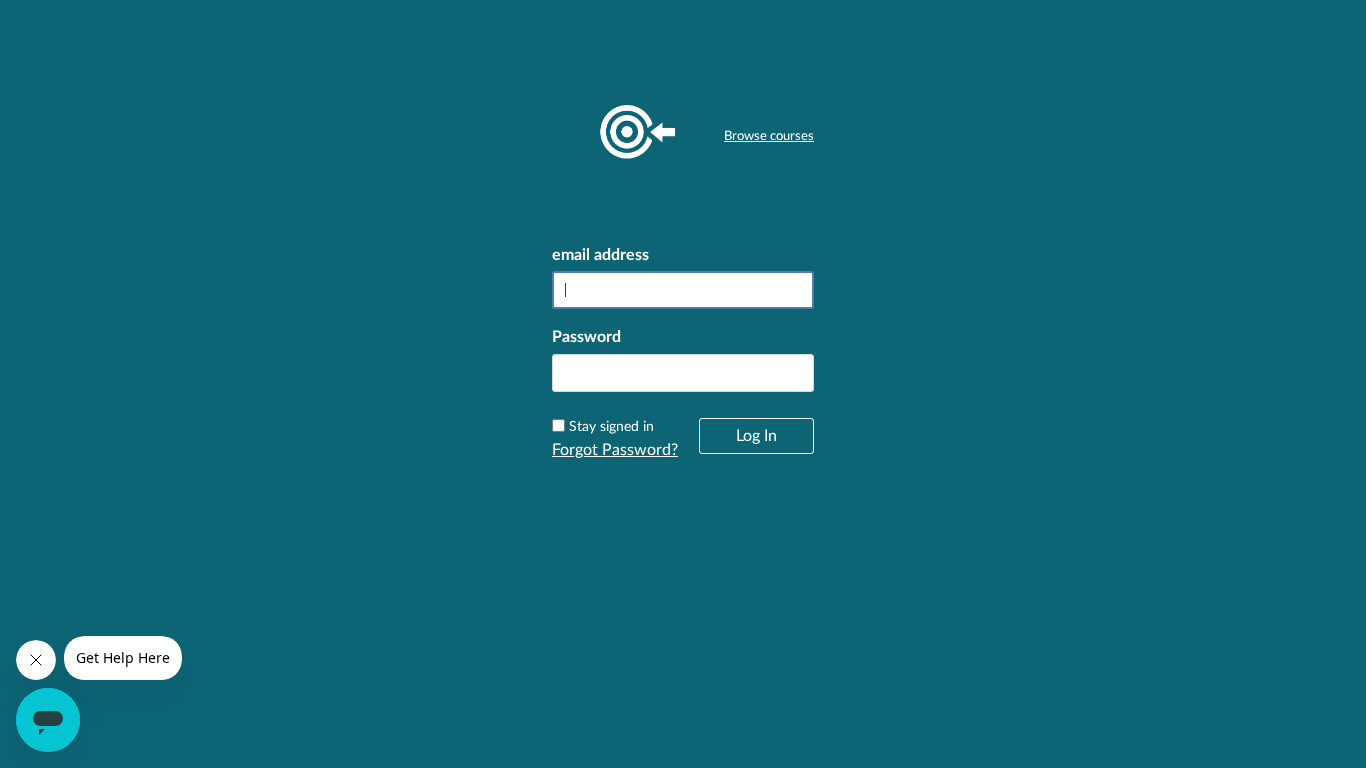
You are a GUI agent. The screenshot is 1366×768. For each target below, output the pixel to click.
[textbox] (683, 373)
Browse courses (769, 136)
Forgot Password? (615, 450)
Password (586, 337)
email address (600, 255)
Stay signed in (611, 427)
